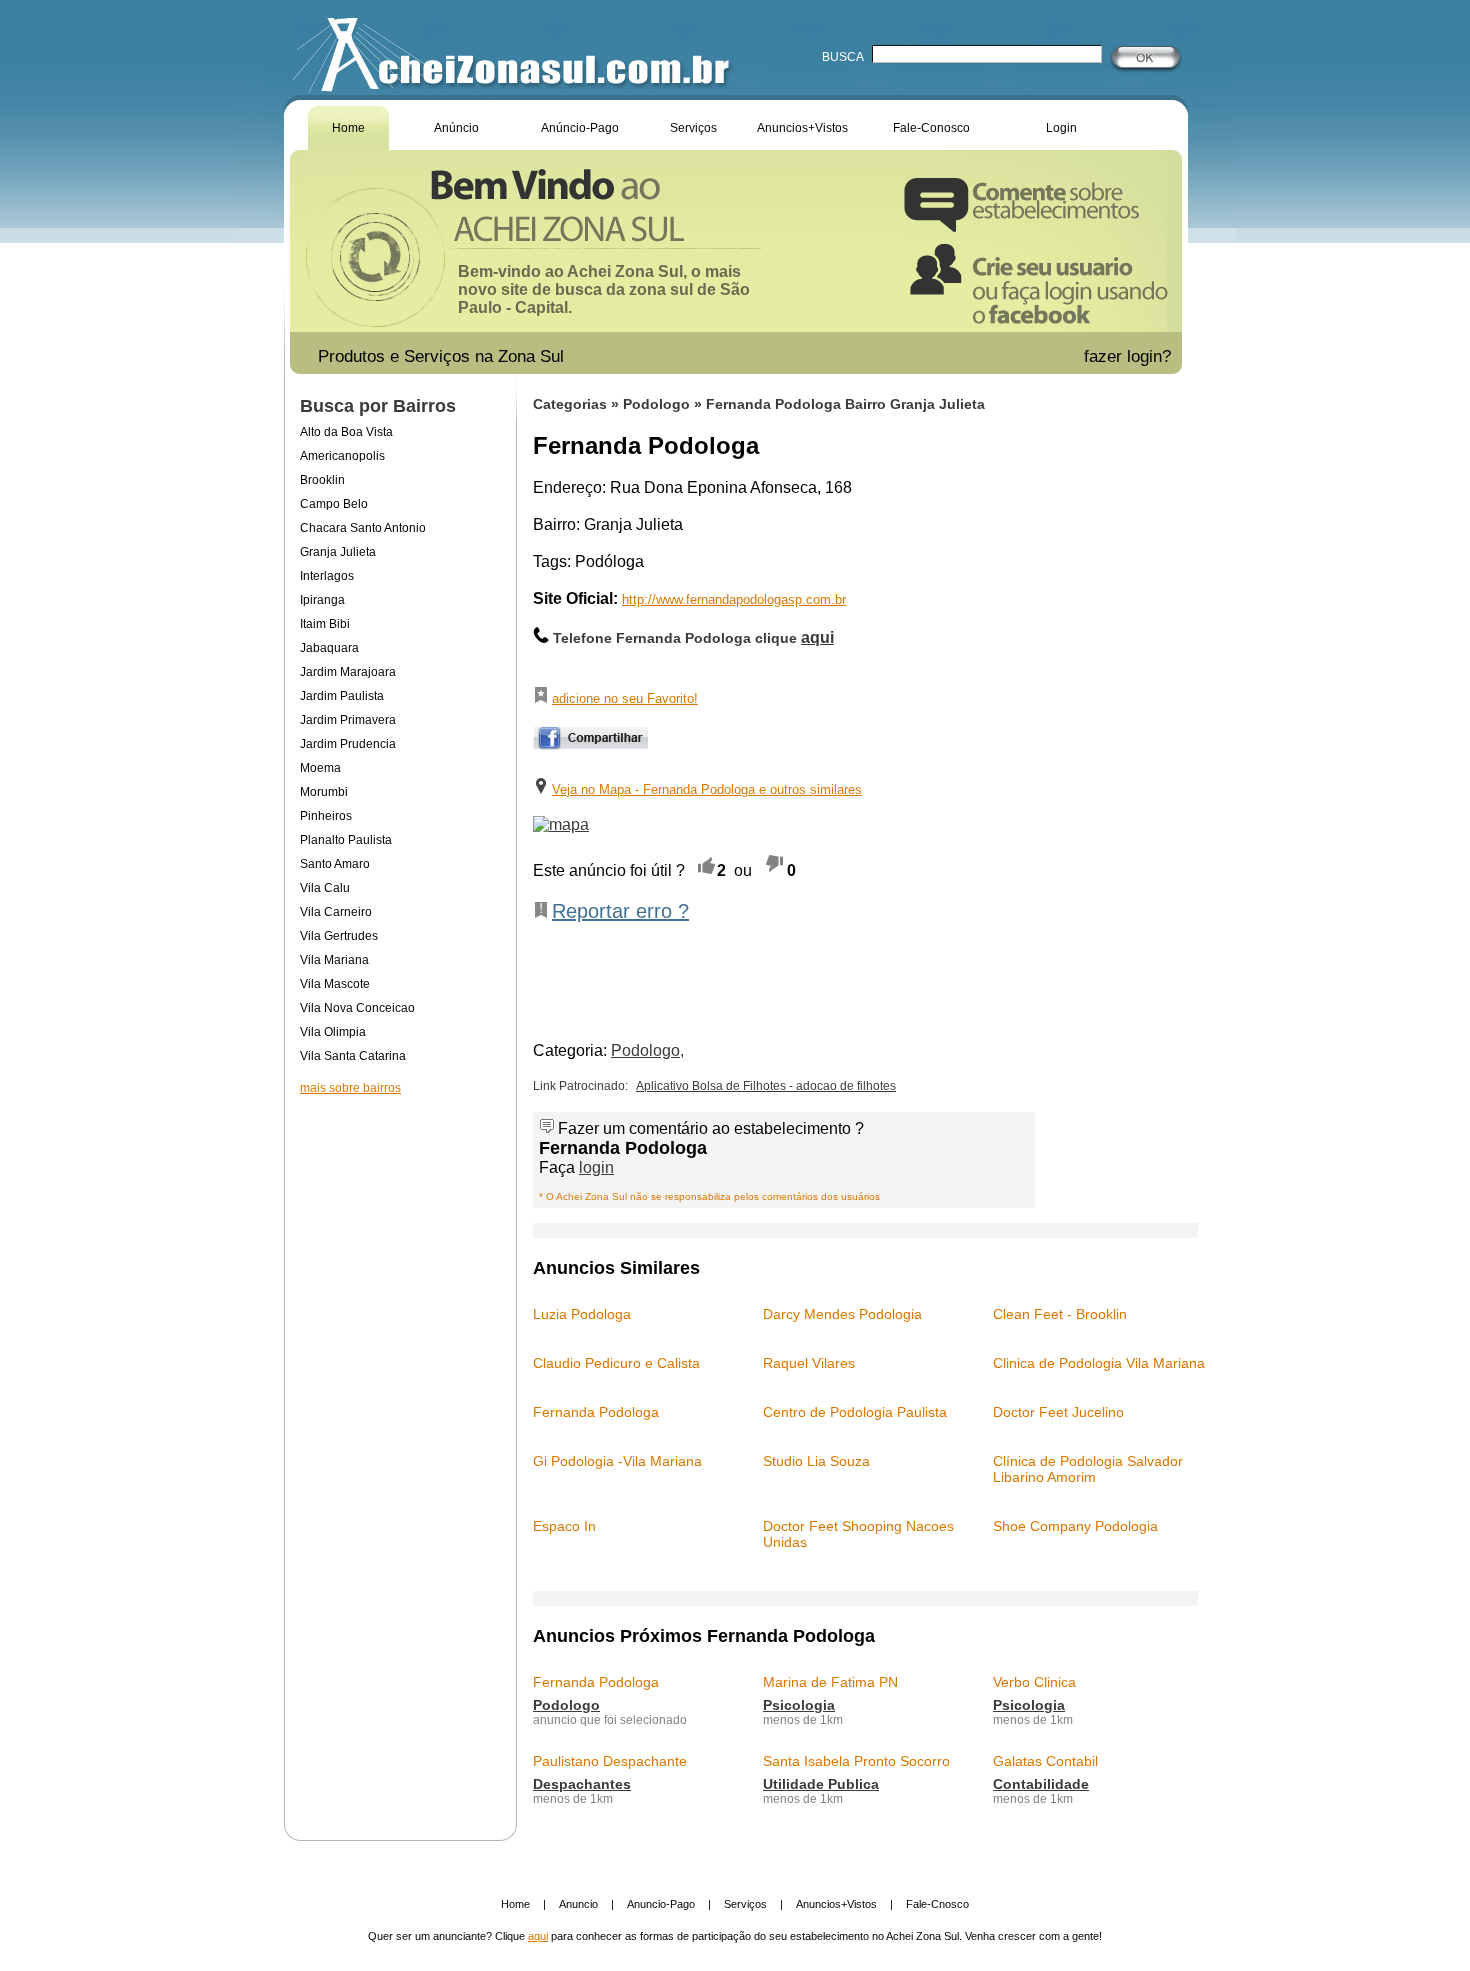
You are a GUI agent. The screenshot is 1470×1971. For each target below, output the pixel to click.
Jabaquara (329, 648)
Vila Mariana (334, 960)
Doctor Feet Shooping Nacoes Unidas (858, 1534)
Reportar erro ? (620, 911)
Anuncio (578, 1904)
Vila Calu (325, 888)
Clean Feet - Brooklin (1060, 1314)
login (596, 1167)
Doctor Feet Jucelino (1058, 1412)
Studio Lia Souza (816, 1461)
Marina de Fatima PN (830, 1682)
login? (1151, 356)
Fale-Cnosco (937, 1904)
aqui (538, 1936)
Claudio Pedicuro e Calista (616, 1363)
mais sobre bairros (350, 1088)
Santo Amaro (335, 864)
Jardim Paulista (342, 696)
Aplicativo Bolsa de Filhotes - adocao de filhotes (766, 1086)
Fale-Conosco (931, 128)
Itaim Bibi (325, 624)
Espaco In (564, 1526)
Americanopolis (342, 456)
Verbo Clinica (1034, 1682)
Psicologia (799, 1705)
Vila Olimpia (333, 1032)
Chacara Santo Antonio (363, 528)
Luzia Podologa (582, 1314)
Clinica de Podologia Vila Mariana (1099, 1363)
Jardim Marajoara (348, 672)
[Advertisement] (400, 1284)
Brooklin (322, 480)
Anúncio (456, 128)
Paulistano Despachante (610, 1761)
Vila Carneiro (336, 912)
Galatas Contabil (1045, 1761)
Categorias (570, 404)
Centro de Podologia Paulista (855, 1412)
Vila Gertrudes (339, 936)
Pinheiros (326, 816)
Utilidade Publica (821, 1784)
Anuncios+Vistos (802, 128)
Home (348, 128)
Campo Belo (334, 504)
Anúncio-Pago (580, 128)
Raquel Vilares (809, 1363)
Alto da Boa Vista (346, 432)
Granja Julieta (338, 552)
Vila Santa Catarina (353, 1056)
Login (1061, 128)
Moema (320, 768)
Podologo (658, 404)
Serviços (693, 128)
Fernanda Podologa (596, 1412)
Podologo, (647, 1050)
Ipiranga (322, 600)
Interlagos (327, 576)
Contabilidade (1041, 1784)
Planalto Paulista (346, 840)
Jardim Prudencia (348, 744)
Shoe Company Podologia (1075, 1526)
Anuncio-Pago (661, 1904)
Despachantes (582, 1784)
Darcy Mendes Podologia (842, 1314)
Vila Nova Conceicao (357, 1008)
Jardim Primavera (348, 720)
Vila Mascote (335, 984)
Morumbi (324, 792)
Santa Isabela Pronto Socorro (856, 1761)
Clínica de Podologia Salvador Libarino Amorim (1088, 1469)
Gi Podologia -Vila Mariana (617, 1461)
